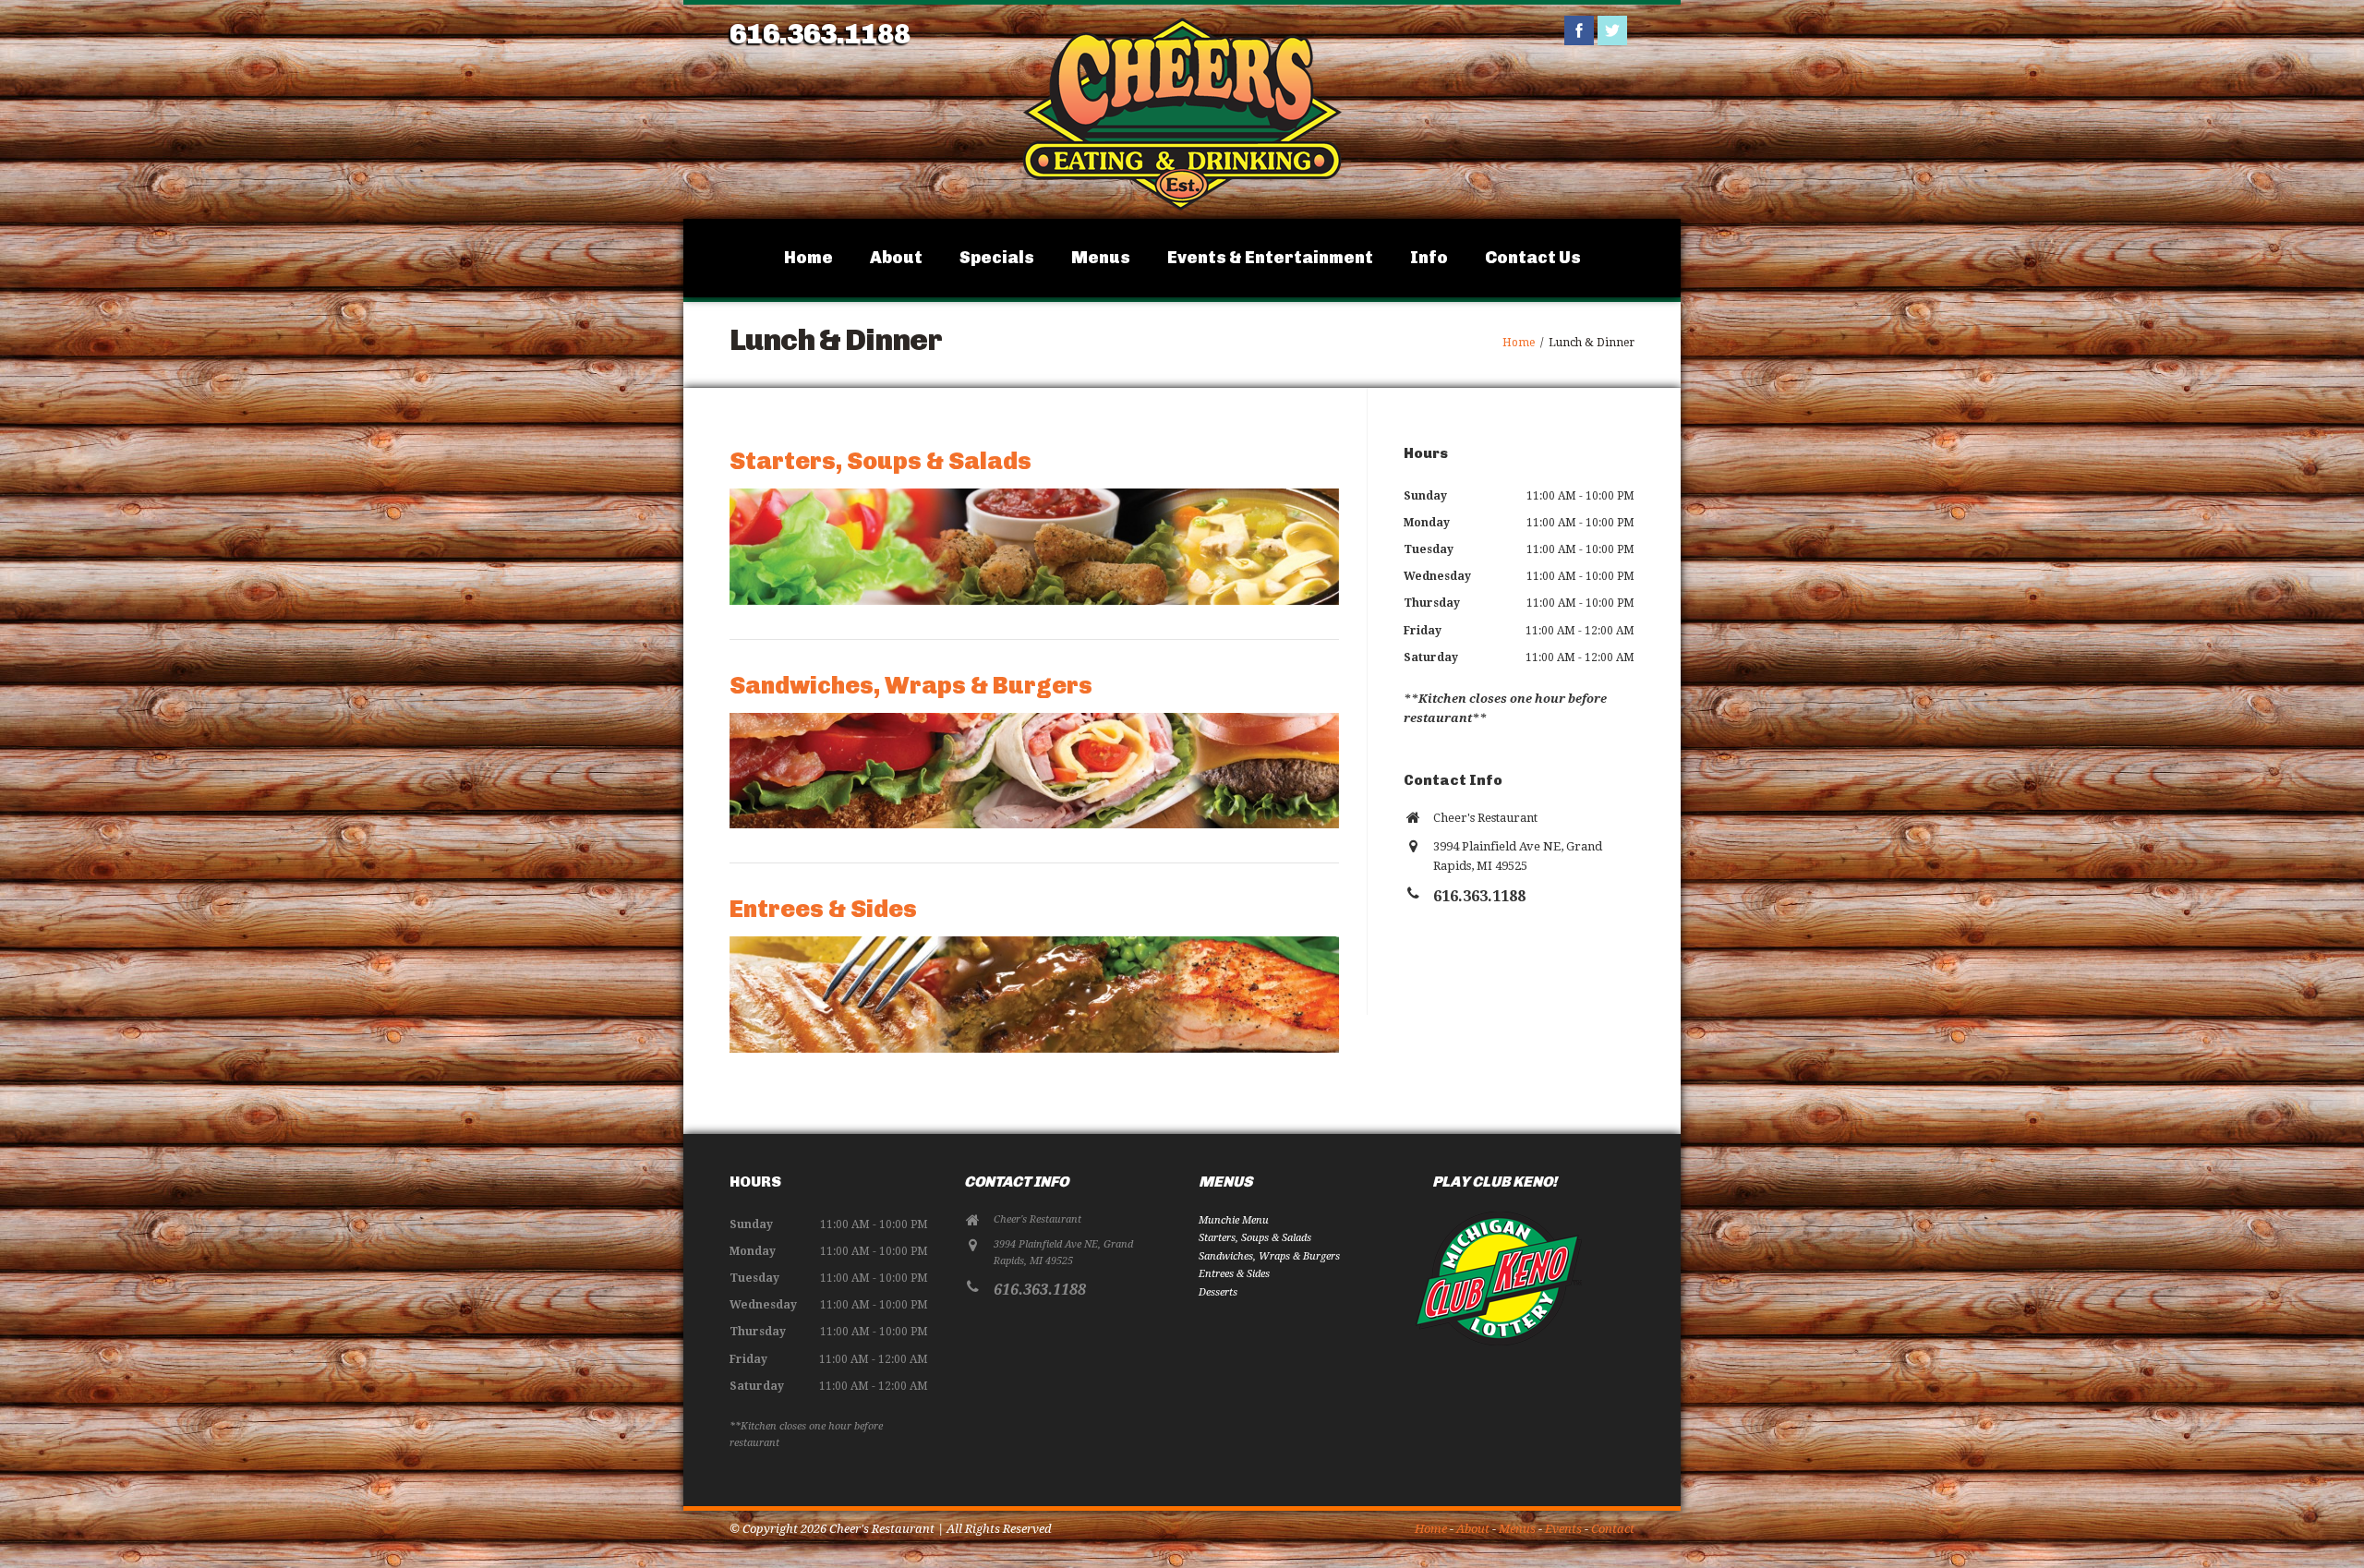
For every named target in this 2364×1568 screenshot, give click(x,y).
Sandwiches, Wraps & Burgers (911, 686)
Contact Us (1533, 258)
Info (1429, 258)
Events (1563, 1529)
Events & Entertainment (1270, 258)
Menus (1101, 258)
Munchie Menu (1234, 1220)
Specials (997, 258)
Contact (1613, 1529)
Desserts (1218, 1292)
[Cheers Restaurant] (1182, 208)
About (896, 258)
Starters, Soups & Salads (880, 461)
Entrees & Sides (823, 909)
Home (808, 258)
